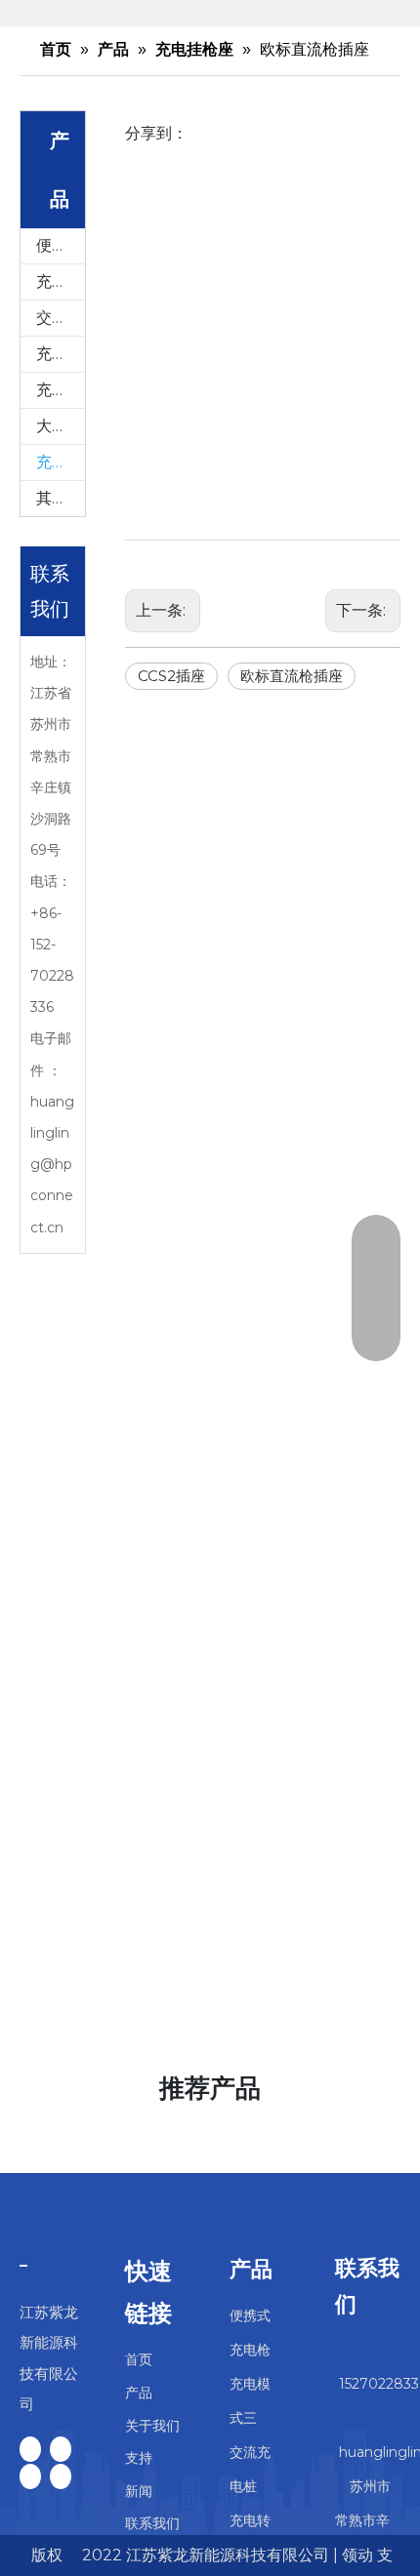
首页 (139, 2359)
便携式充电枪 (61, 245)
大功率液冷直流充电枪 (61, 426)
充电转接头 (61, 354)
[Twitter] (30, 2476)
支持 (139, 2458)
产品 (139, 2393)
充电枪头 (61, 390)
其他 (52, 498)
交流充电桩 (61, 318)
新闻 (139, 2491)
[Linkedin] (61, 2449)
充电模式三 (61, 282)
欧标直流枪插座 (292, 676)
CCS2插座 (171, 676)
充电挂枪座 (61, 462)
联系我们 (152, 2523)
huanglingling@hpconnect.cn (52, 1165)
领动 (357, 2555)
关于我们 (152, 2426)
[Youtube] (61, 2476)
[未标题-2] (23, 2265)
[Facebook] (30, 2449)
